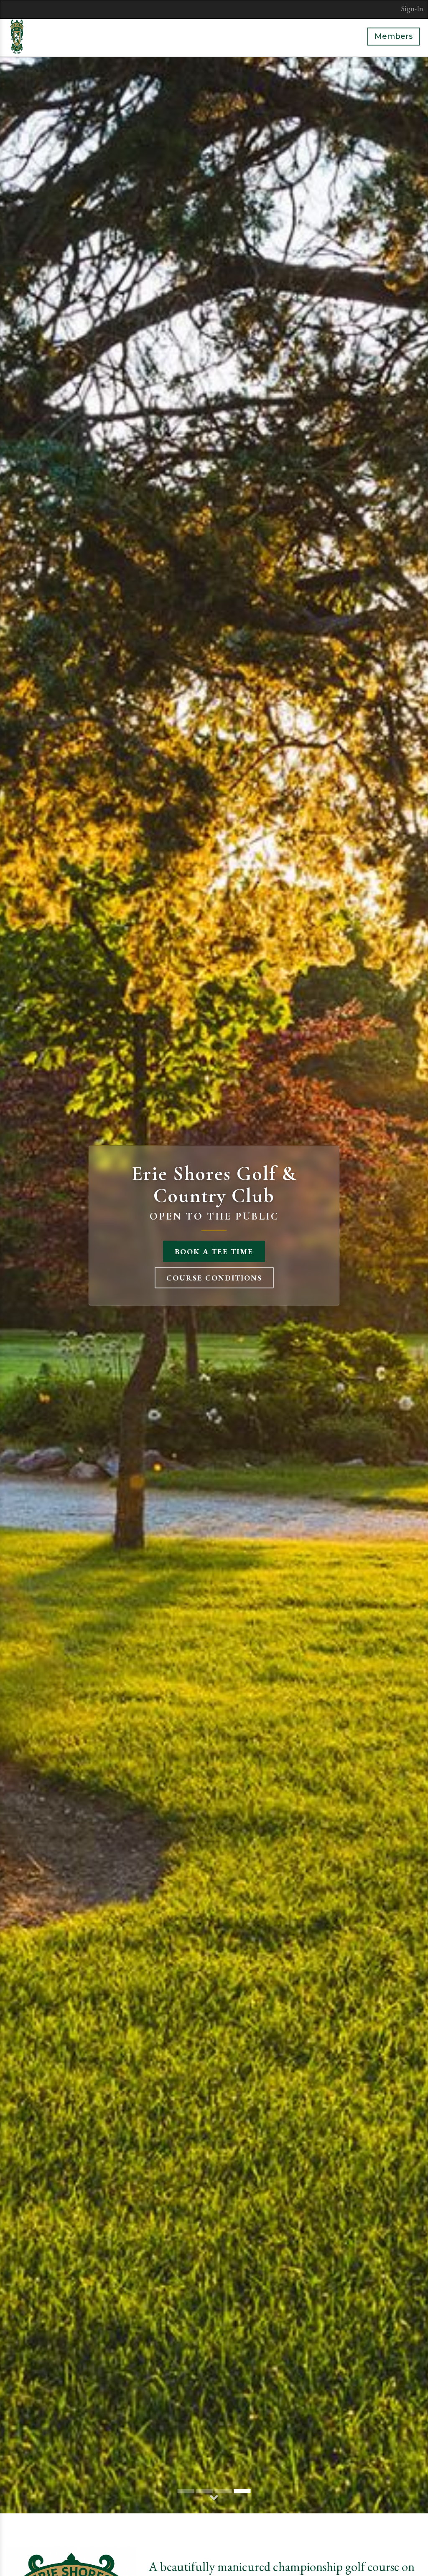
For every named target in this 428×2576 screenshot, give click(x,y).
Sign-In (412, 9)
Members (394, 36)
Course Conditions (214, 1277)
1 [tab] (186, 2491)
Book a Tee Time (214, 1251)
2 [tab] (205, 2491)
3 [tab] (224, 2491)
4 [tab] (242, 2491)
